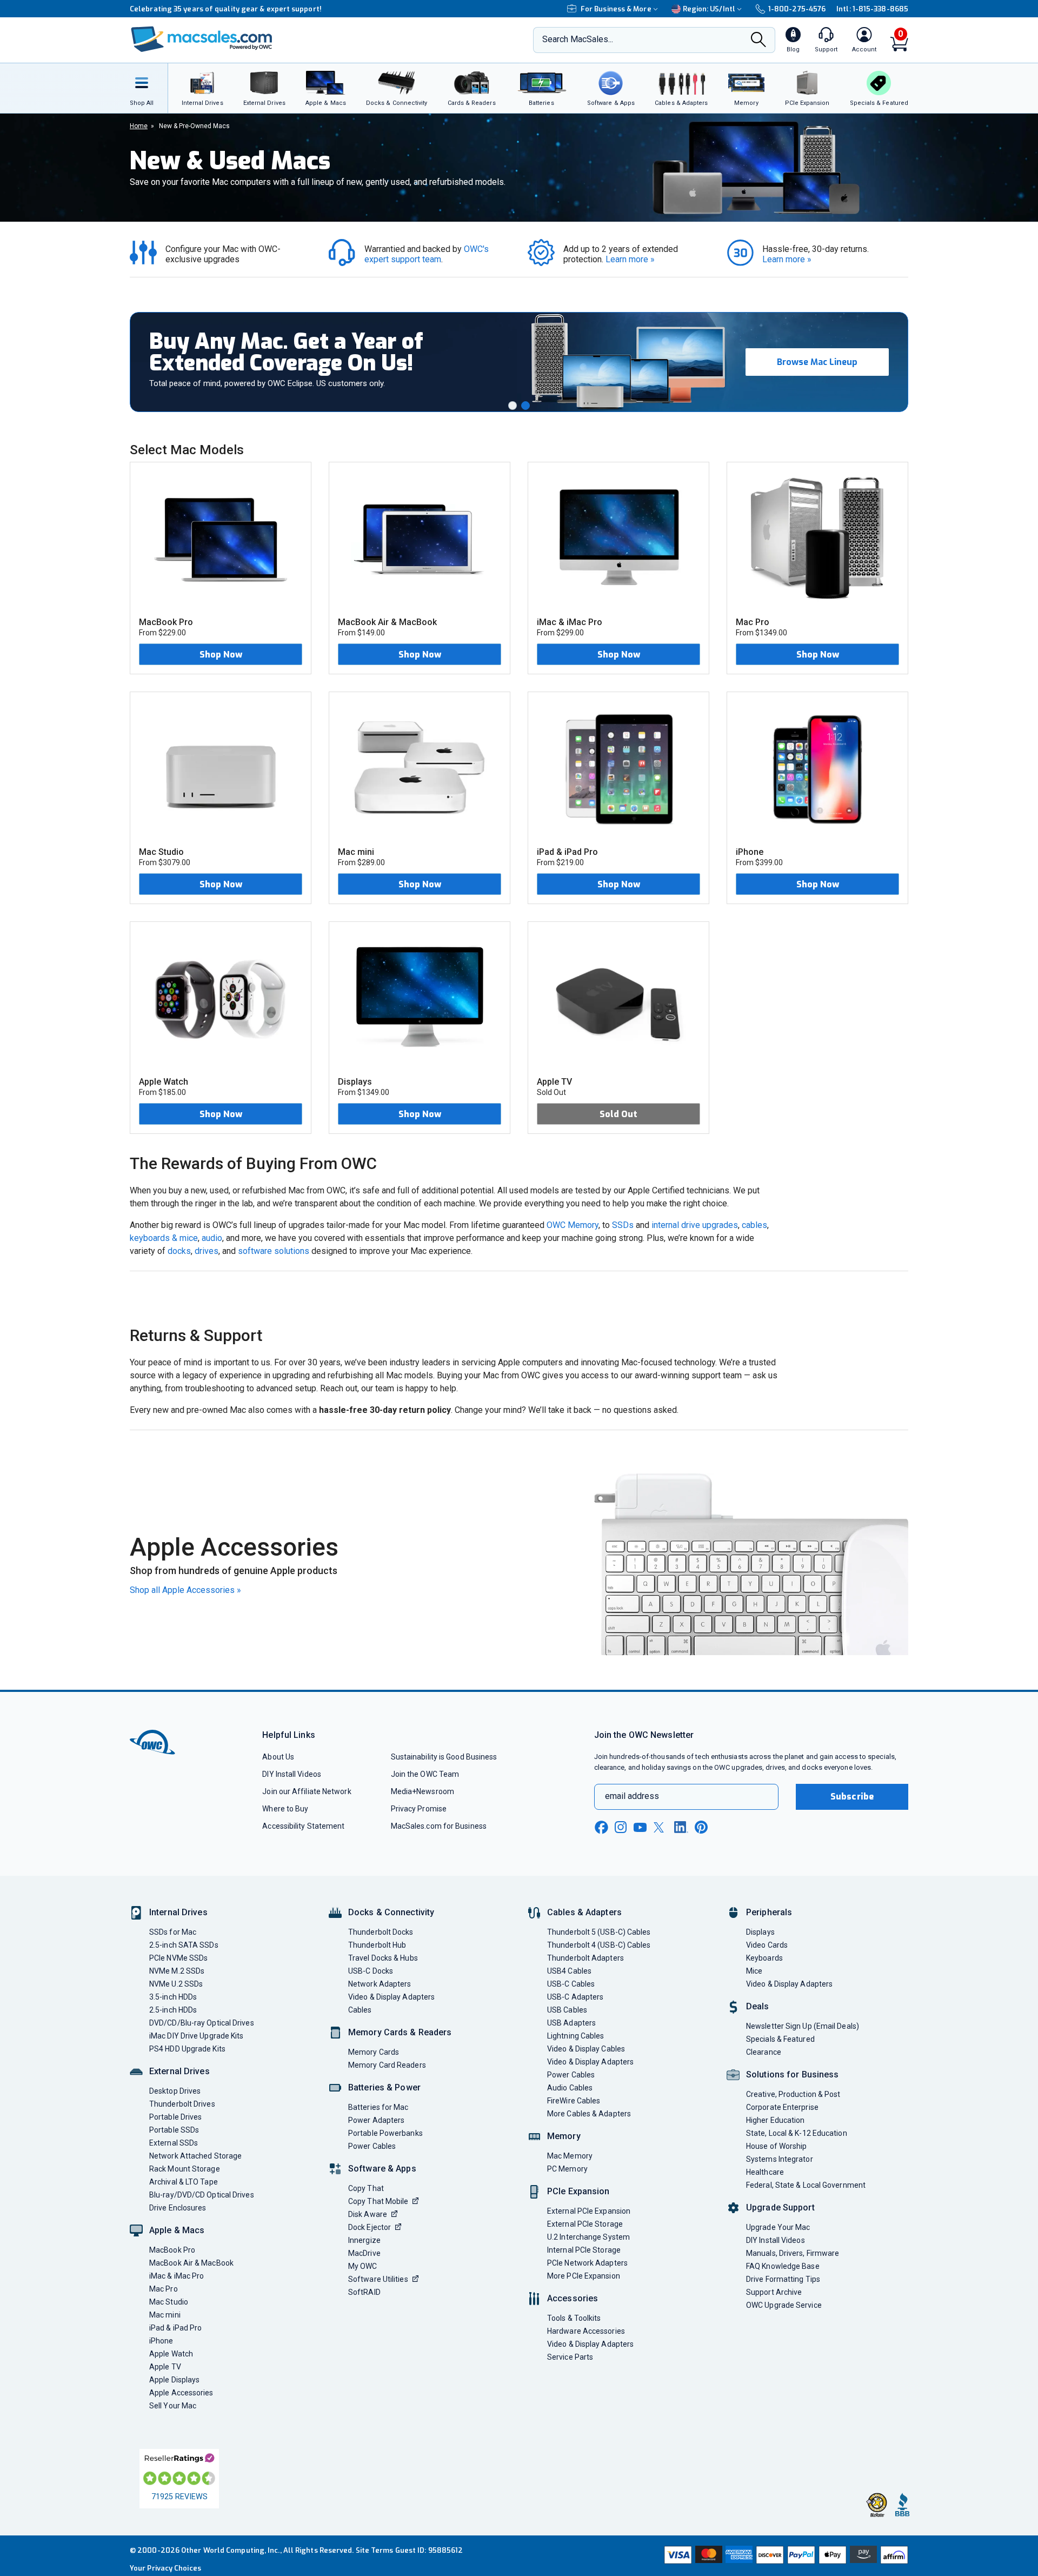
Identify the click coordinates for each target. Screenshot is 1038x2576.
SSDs (623, 1225)
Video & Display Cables (586, 2049)
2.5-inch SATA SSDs (184, 1945)
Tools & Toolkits (574, 2318)
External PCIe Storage (585, 2224)
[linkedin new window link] (681, 1827)
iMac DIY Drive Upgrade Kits (196, 2036)
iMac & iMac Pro (177, 2276)
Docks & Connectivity (391, 1912)
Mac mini (165, 2315)
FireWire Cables (574, 2101)
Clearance (764, 2052)
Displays (760, 1932)
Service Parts (570, 2357)
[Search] (758, 41)
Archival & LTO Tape (184, 2182)
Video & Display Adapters (391, 1997)
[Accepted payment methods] (784, 2556)
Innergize (364, 2240)
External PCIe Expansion (589, 2211)
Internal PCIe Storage (584, 2250)
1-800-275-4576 (797, 9)
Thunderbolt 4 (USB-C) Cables (599, 1945)
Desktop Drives (175, 2091)
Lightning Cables (575, 2036)
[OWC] (202, 40)
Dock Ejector (370, 2227)
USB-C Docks (371, 1971)
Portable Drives (175, 2117)
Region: (709, 9)
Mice (754, 1971)
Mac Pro (164, 2289)
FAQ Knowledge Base (783, 2266)
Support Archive (774, 2292)
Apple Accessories (181, 2393)
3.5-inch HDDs (173, 1997)
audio (212, 1238)
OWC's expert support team (428, 254)
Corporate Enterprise (782, 2107)
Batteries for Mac (378, 2107)
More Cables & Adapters (589, 2114)
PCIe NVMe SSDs (178, 1958)
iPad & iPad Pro (175, 2328)
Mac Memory (570, 2156)
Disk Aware (368, 2214)
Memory (564, 2136)
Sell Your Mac (173, 2406)
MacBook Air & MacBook (191, 2263)
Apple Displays (174, 2380)
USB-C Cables (571, 1984)
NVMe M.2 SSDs (177, 1971)
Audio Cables (570, 2088)
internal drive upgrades (695, 1225)
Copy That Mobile (378, 2201)
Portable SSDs (174, 2130)
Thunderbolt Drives (182, 2104)
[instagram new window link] (621, 1827)
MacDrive (364, 2253)
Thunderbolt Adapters (585, 1958)
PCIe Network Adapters (587, 2263)
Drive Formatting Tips (783, 2279)
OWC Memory (573, 1225)
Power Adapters (376, 2120)
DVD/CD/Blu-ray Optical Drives (202, 2023)
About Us (278, 1757)
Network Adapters (380, 1984)
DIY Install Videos (292, 1774)
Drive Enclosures (178, 2208)
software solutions (274, 1251)
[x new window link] (661, 1827)
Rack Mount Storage (185, 2169)
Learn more (630, 259)
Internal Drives (178, 1912)
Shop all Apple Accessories (185, 1590)
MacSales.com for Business (439, 1826)
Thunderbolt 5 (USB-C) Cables (599, 1932)
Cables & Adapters (584, 1912)
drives (207, 1251)
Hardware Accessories (586, 2331)
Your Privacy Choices (165, 2568)
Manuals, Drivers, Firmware (793, 2253)
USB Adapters (571, 2023)
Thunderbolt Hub (377, 1945)
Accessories (573, 2298)
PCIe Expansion (578, 2191)
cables (754, 1225)
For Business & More (616, 9)
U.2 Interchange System (588, 2237)
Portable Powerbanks (385, 2133)
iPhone (161, 2341)
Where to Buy (285, 1809)
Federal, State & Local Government (806, 2185)
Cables (360, 2010)
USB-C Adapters (575, 1997)
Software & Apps (382, 2169)
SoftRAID (364, 2292)
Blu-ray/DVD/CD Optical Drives (202, 2195)
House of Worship (776, 2146)
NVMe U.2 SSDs (176, 1984)
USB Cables (567, 2010)
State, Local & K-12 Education (797, 2133)
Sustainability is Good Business (444, 1757)
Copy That (366, 2188)
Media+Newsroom (422, 1791)
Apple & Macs (177, 2230)
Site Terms (375, 2550)
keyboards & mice (164, 1238)
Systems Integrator (780, 2159)
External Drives (179, 2071)
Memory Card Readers (387, 2065)
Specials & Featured (780, 2039)
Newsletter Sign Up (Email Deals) (803, 2026)
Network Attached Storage (195, 2156)
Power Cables (372, 2146)
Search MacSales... (578, 39)
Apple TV (165, 2367)
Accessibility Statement (303, 1826)
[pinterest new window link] (701, 1827)
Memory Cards (374, 2052)
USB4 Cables (569, 1971)
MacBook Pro (172, 2250)
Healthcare (765, 2172)
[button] (513, 406)
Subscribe (852, 1797)
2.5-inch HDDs (173, 2010)
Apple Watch (171, 2354)
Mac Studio (169, 2302)
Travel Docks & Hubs (383, 1958)
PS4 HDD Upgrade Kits (187, 2049)
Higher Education (775, 2120)
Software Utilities (378, 2279)
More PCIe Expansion (584, 2276)
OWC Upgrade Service (784, 2305)
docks (179, 1251)
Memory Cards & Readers (400, 2032)
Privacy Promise (419, 1809)
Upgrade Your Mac (778, 2227)
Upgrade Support (780, 2207)
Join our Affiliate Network (307, 1791)
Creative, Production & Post (793, 2094)
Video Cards (767, 1945)
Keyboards (764, 1958)
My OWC (363, 2266)
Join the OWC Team (425, 1774)
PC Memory (567, 2169)
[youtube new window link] (640, 1827)
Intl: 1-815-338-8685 (872, 9)
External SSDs (174, 2143)
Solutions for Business (792, 2074)
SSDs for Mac (173, 1932)
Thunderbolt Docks (381, 1932)
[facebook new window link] (601, 1828)
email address (632, 1796)
